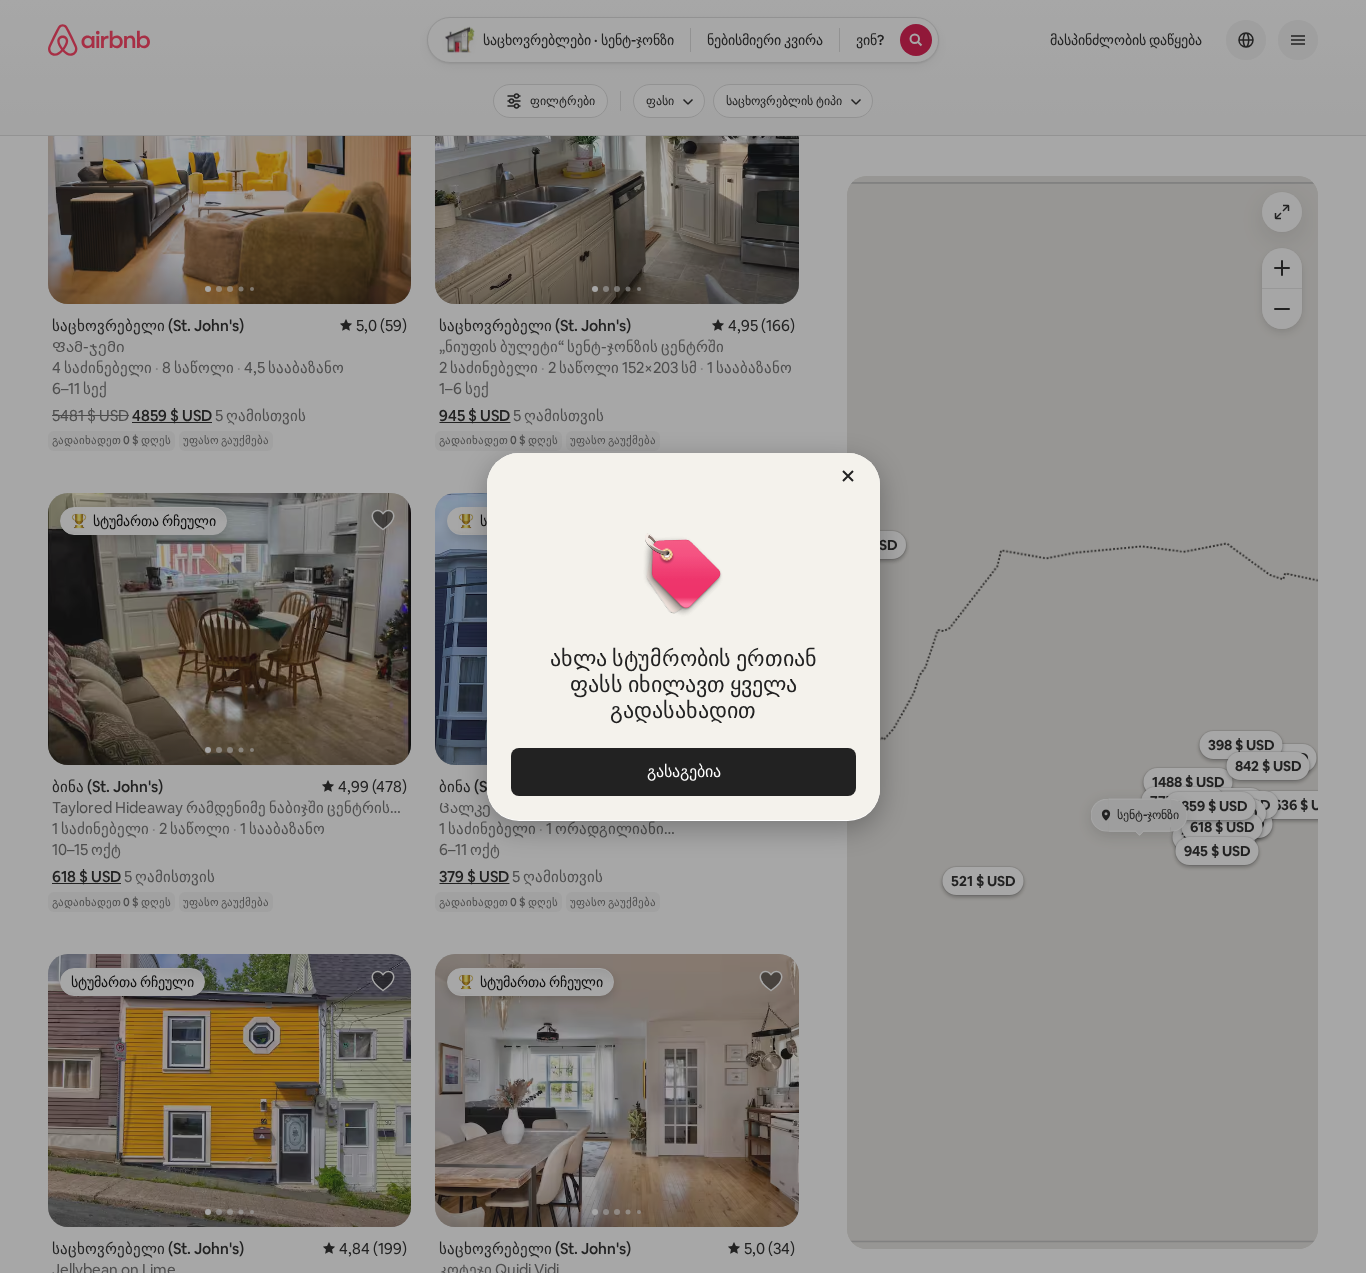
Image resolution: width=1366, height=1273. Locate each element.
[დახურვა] (848, 476)
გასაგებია (683, 771)
